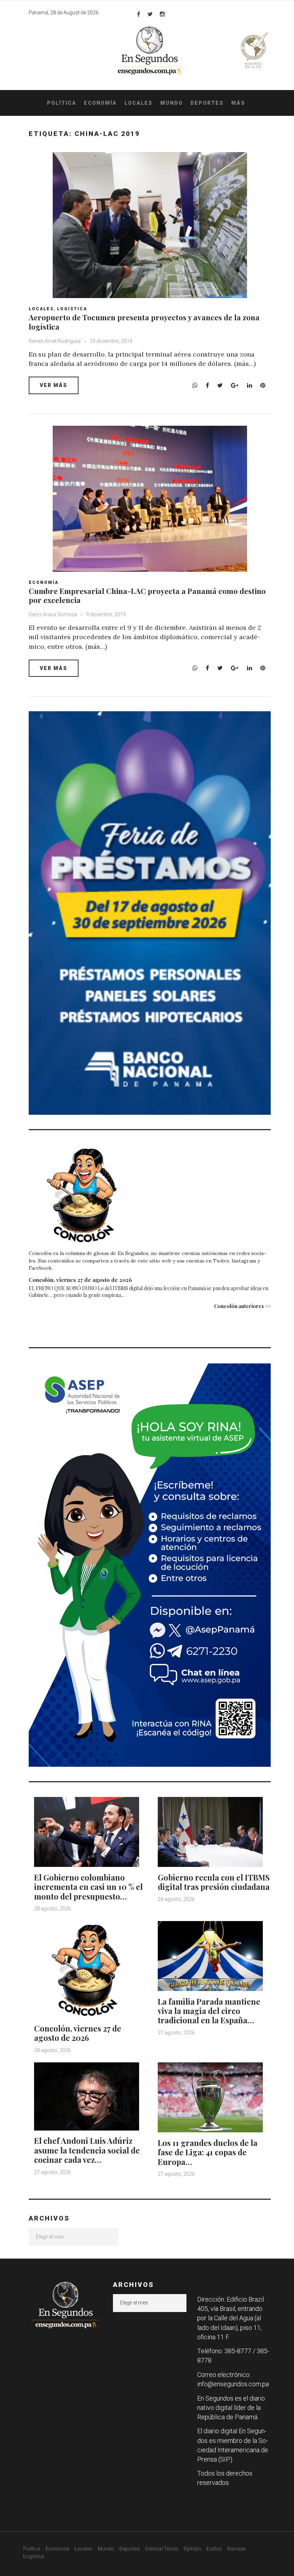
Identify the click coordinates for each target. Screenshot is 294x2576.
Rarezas (237, 2549)
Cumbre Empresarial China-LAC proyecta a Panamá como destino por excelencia (147, 595)
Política (62, 103)
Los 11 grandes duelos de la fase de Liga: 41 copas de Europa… (208, 2152)
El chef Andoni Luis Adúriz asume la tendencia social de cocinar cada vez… (87, 2150)
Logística (34, 2556)
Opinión (192, 2549)
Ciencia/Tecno (162, 2549)
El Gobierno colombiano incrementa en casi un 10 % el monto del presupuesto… (88, 1887)
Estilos (214, 2549)
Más (238, 103)
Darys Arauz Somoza (53, 614)
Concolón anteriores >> (242, 1306)
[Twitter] (150, 14)
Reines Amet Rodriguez (55, 341)
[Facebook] (139, 14)
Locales (139, 103)
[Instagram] (162, 14)
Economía (100, 103)
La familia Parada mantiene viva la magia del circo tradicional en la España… (209, 2011)
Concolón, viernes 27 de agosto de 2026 (80, 1280)
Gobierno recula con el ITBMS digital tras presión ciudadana (214, 1882)
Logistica (72, 309)
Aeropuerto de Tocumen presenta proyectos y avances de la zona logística (144, 322)
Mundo (172, 103)
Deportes (207, 103)
